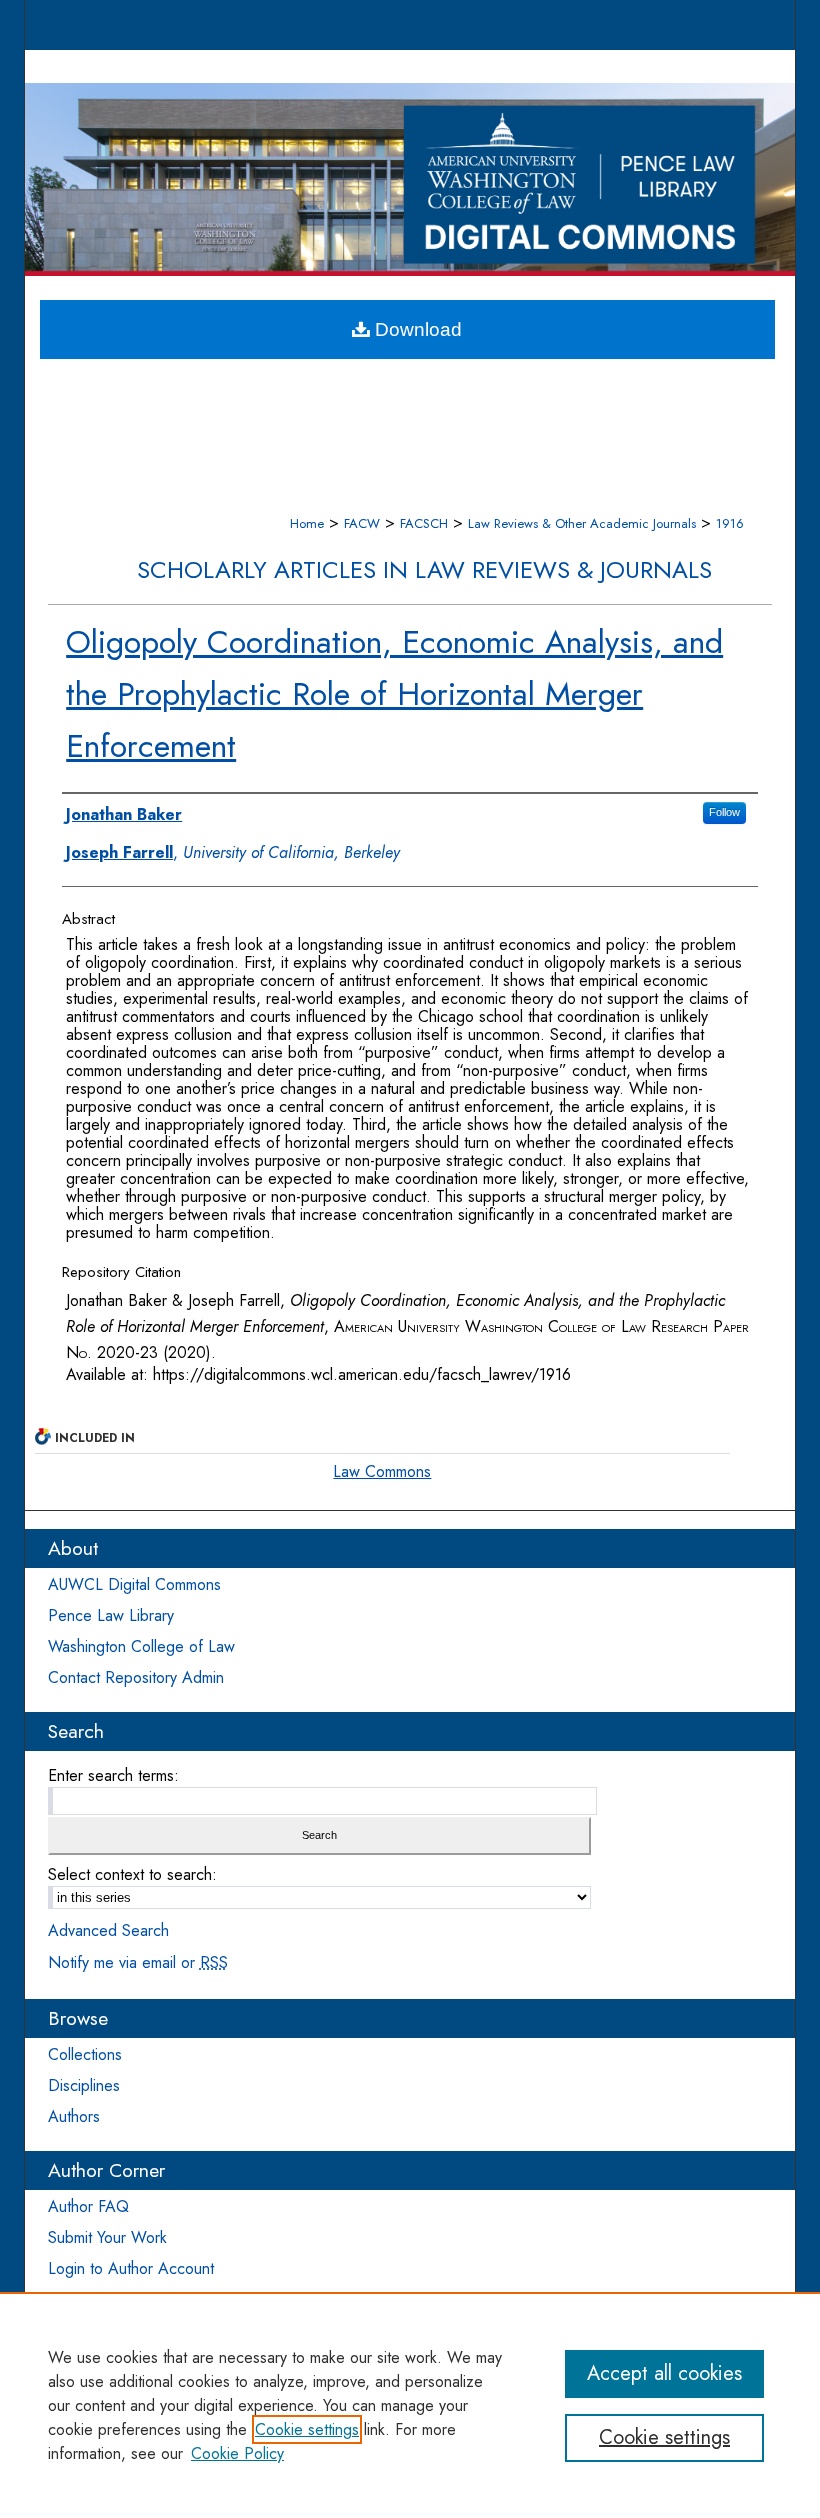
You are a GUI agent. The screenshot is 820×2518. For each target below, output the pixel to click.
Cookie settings (307, 2429)
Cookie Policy (237, 2453)
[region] (410, 2405)
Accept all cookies (664, 2373)
